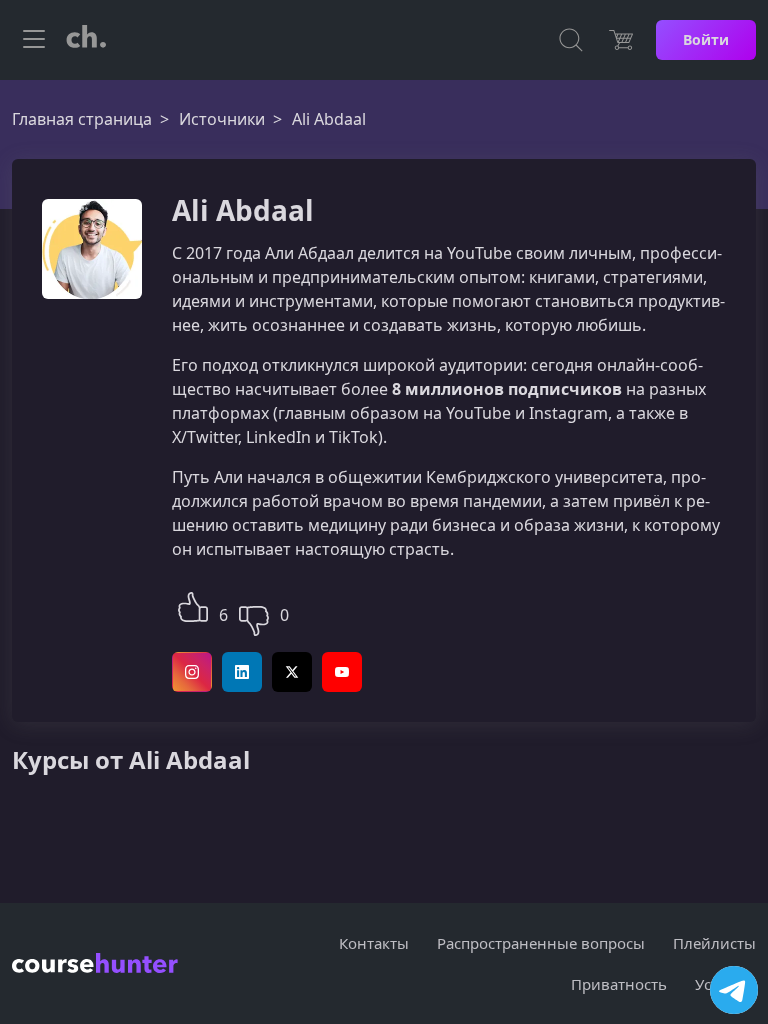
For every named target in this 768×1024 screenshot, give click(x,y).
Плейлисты (714, 943)
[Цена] (621, 40)
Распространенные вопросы (541, 943)
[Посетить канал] (734, 990)
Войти (706, 39)
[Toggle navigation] (34, 40)
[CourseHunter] (86, 40)
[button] (193, 604)
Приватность (619, 984)
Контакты (374, 943)
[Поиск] (571, 40)
